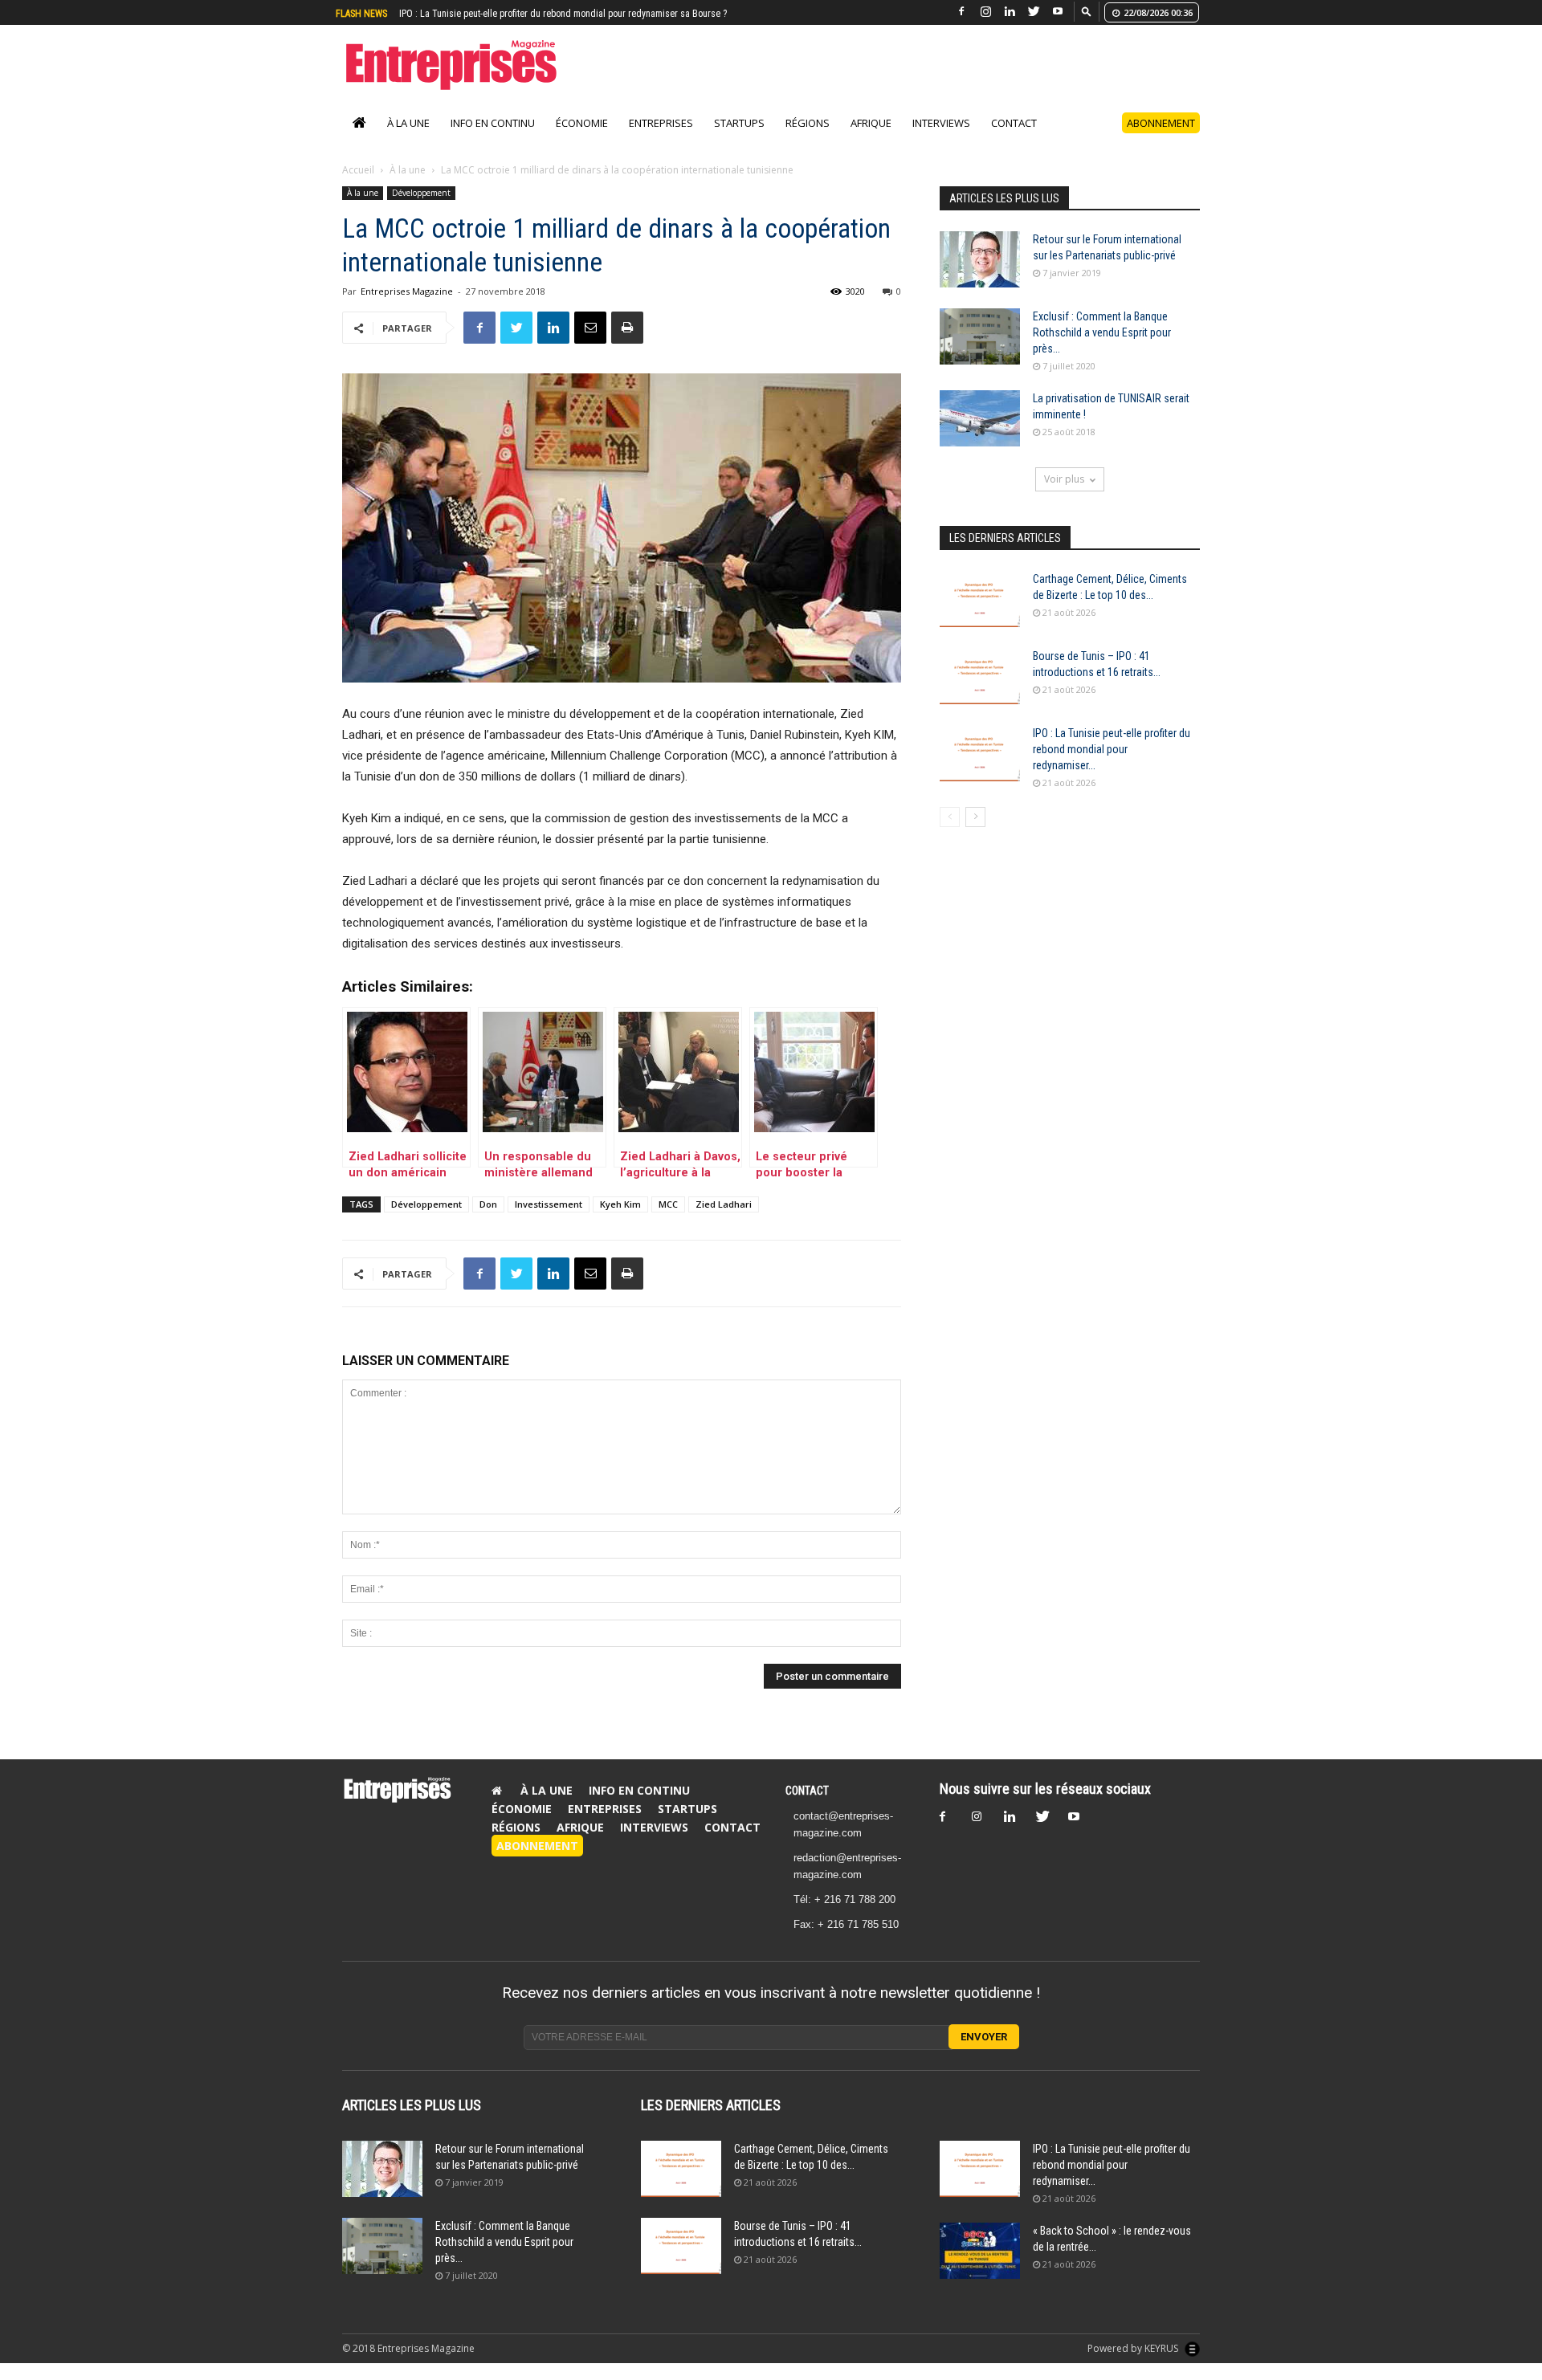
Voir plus (1064, 479)
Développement (421, 193)
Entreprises (661, 123)
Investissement (549, 1204)
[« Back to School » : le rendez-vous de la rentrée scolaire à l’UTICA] (980, 2251)
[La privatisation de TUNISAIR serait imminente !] (980, 418)
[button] (1087, 11)
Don (488, 1204)
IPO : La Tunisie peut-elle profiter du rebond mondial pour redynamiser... (1112, 749)
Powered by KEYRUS (1134, 2348)
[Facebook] (961, 12)
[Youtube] (1058, 12)
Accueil (358, 170)
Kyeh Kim (620, 1204)
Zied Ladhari (724, 1204)
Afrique (871, 123)
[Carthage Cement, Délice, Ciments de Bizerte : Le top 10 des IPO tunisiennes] (980, 599)
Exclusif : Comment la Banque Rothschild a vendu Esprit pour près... (1102, 332)
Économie (582, 123)
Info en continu (493, 123)
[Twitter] (1034, 12)
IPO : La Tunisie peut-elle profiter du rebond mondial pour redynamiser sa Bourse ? (563, 14)
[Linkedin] (1010, 12)
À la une (408, 123)
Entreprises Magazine (407, 291)
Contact (1014, 123)
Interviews (941, 123)
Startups (739, 123)
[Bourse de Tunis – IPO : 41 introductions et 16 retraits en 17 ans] (980, 676)
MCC (668, 1204)
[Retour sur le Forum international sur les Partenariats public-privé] (980, 259)
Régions (808, 123)
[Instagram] (985, 12)
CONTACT (807, 1791)
